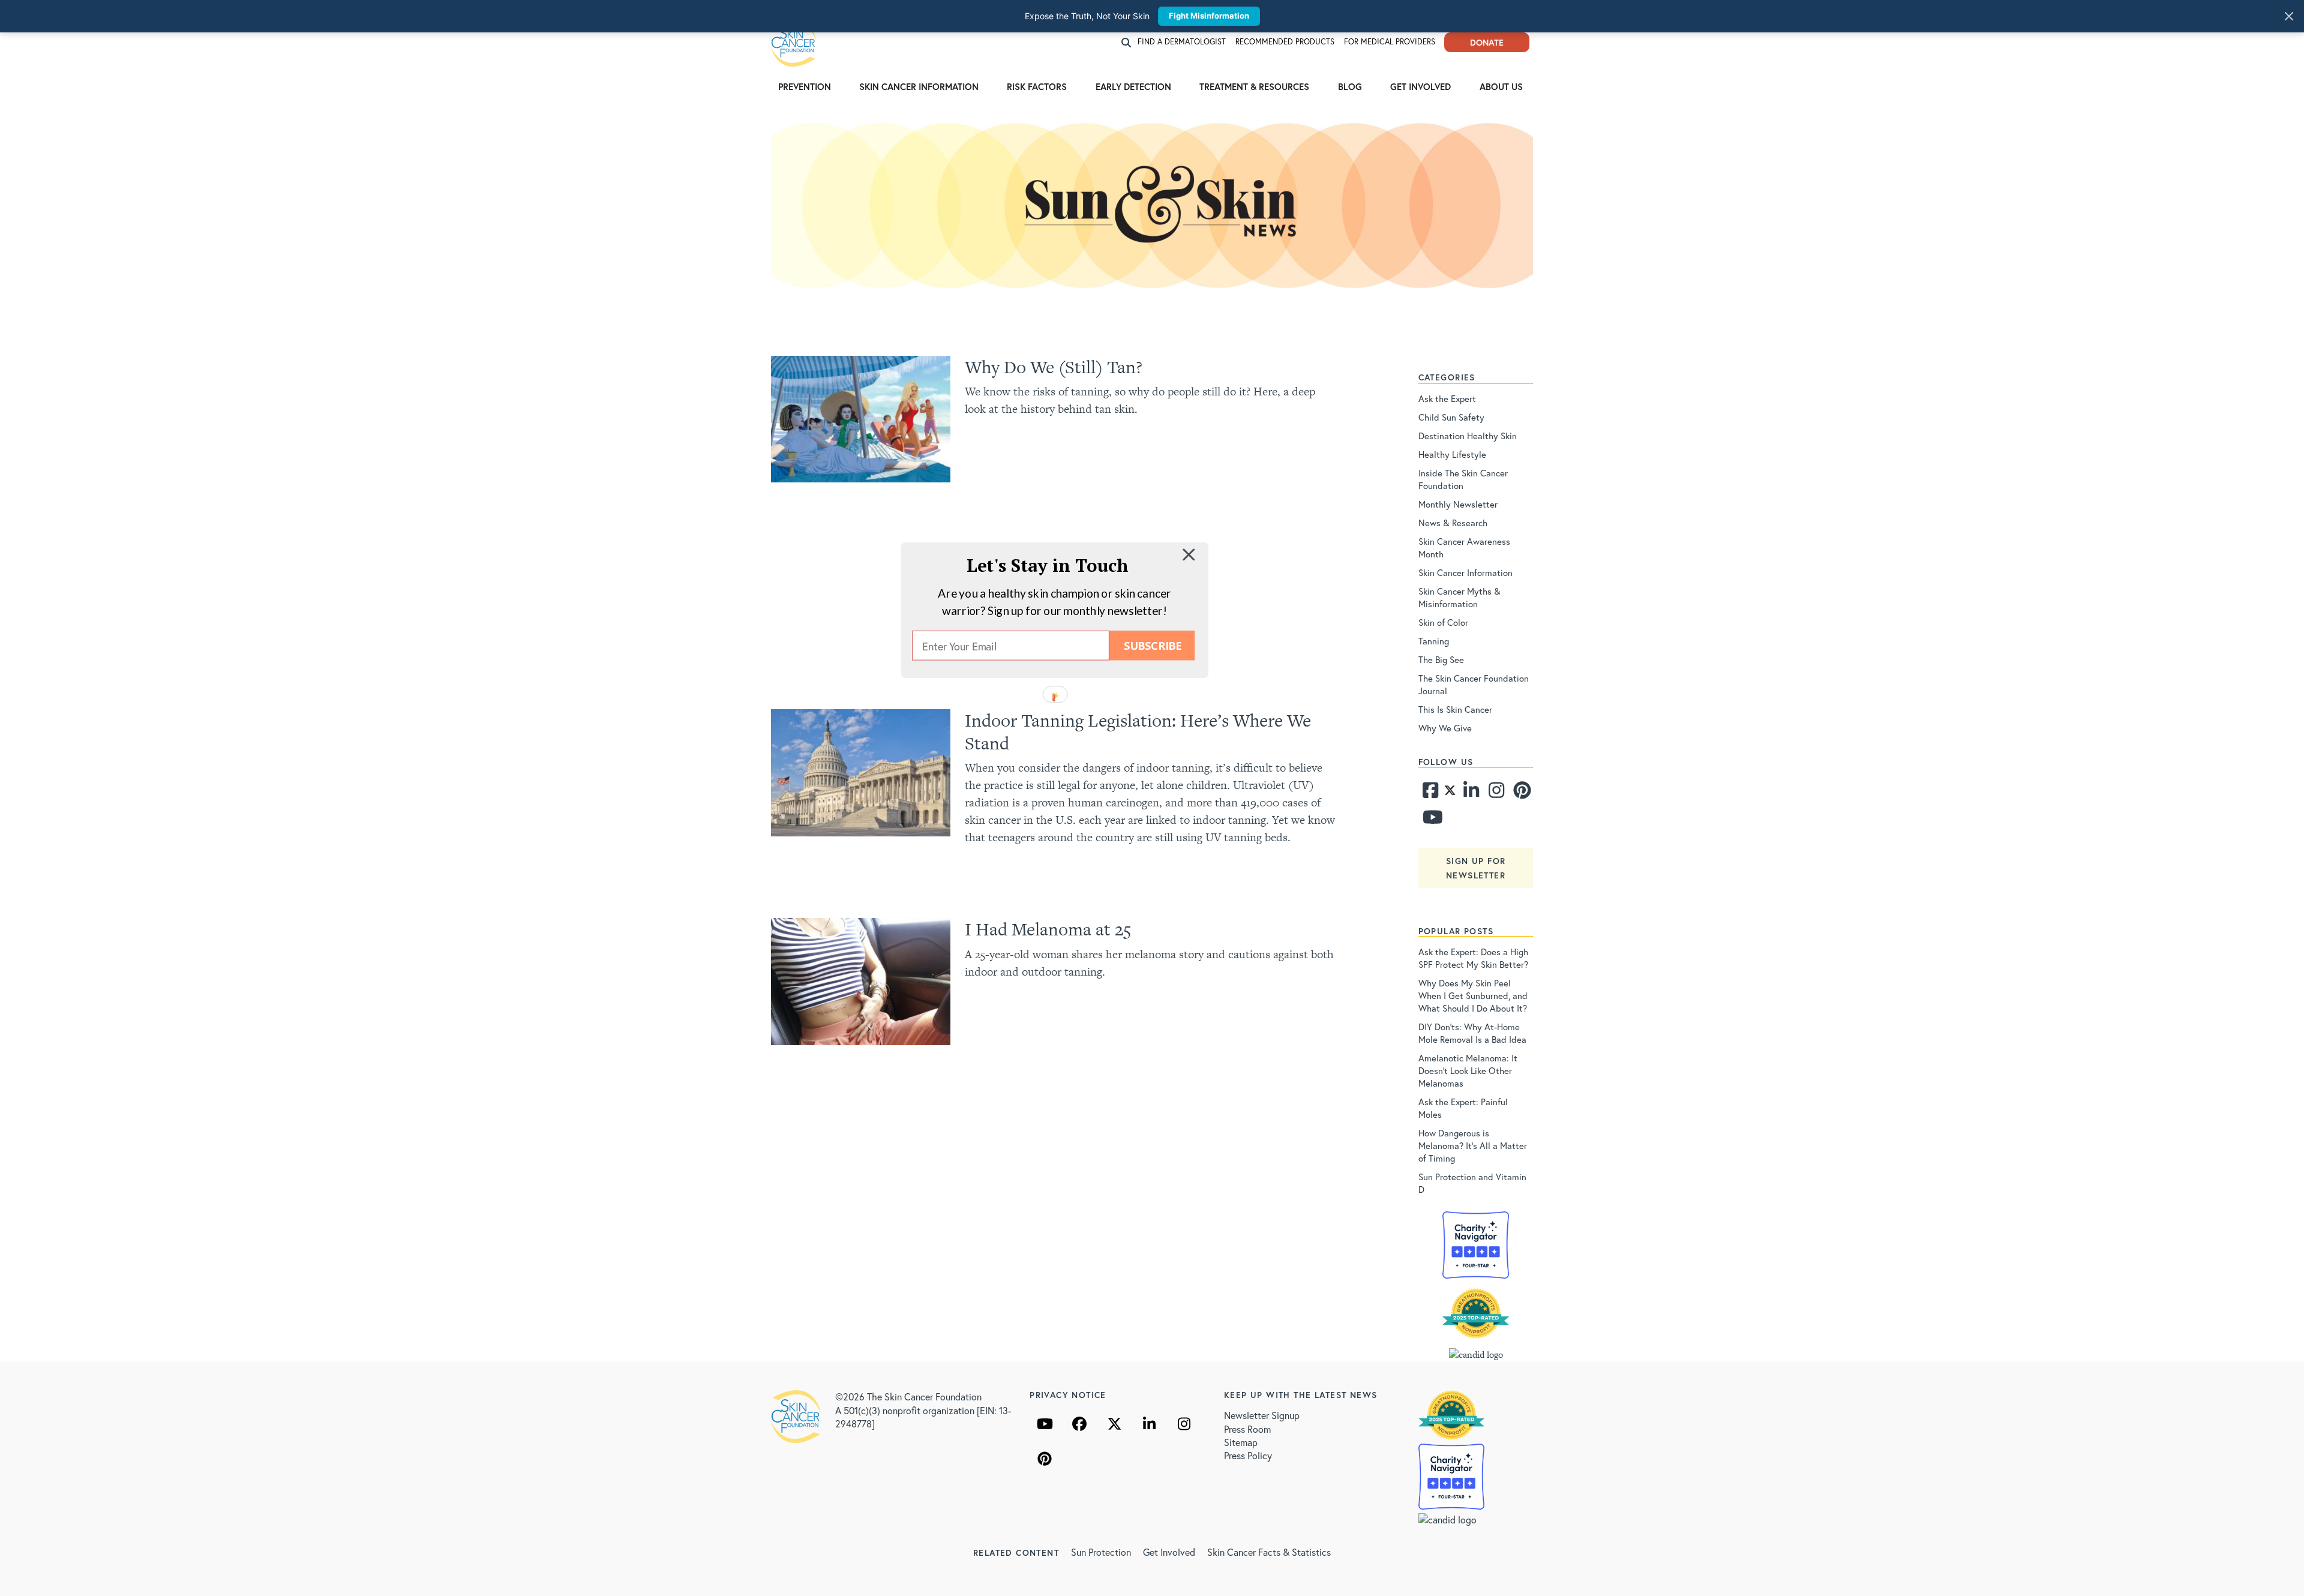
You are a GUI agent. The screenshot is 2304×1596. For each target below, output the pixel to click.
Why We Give (1445, 728)
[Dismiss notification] (2289, 16)
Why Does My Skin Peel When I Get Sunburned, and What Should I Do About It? (1473, 995)
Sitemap (1241, 1442)
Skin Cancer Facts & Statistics (1269, 1552)
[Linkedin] (1471, 793)
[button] (1048, 565)
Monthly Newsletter (1458, 504)
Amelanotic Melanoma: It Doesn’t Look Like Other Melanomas (1468, 1070)
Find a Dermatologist (1182, 42)
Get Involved (1420, 86)
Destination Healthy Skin (1468, 436)
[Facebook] (1430, 793)
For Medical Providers (1390, 42)
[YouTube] (1045, 1424)
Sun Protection (1101, 1552)
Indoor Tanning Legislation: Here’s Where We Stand (1138, 731)
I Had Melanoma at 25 (1048, 929)
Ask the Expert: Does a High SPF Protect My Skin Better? (1473, 958)
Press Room (1247, 1429)
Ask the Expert (1447, 398)
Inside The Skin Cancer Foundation (1463, 479)
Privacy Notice (1068, 1395)
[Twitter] (1450, 793)
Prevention (805, 86)
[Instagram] (1495, 793)
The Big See (1441, 659)
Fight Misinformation (1209, 16)
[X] (1114, 1424)
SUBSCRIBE (1152, 646)
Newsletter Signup (1262, 1415)
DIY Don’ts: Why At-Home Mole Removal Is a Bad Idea (1472, 1033)
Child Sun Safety (1451, 417)
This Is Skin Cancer (1455, 709)
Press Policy (1248, 1455)
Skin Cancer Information (919, 86)
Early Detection (1133, 86)
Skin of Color (1443, 622)
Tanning (1434, 641)
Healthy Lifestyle (1452, 454)
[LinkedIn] (1149, 1424)
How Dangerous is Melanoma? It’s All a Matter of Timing (1473, 1145)
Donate (1487, 42)
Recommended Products (1285, 42)
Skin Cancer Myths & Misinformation (1459, 597)
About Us (1501, 86)
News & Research (1453, 523)
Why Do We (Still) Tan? (1054, 367)
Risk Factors (1037, 86)
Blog (1350, 86)
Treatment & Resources (1254, 86)
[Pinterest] (1520, 793)
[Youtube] (1430, 820)
